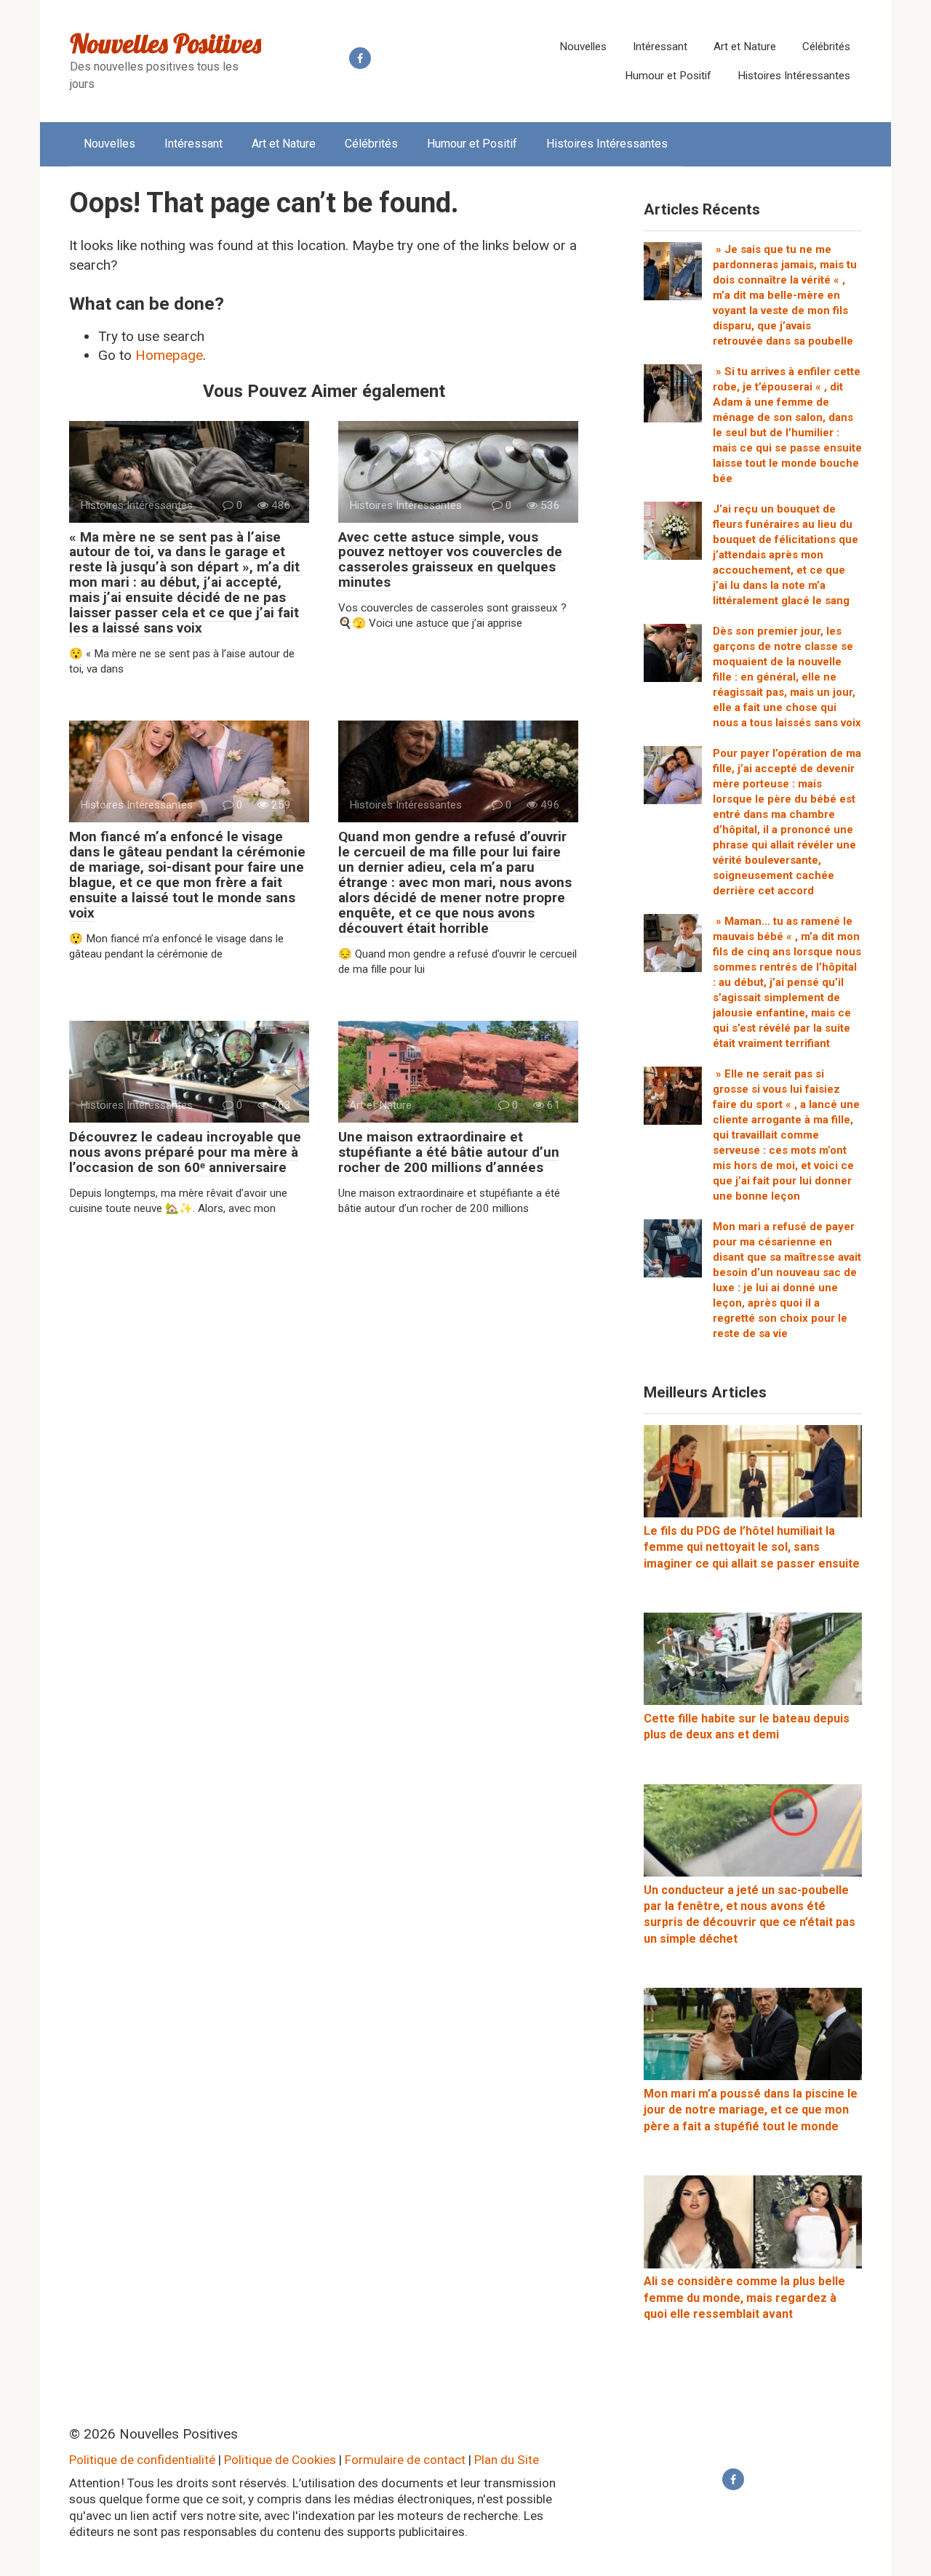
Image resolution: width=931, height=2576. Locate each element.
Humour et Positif (668, 76)
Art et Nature (745, 47)
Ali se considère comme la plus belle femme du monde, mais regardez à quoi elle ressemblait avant (744, 2298)
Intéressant (660, 47)
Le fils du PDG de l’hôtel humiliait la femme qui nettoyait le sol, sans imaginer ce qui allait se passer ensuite (752, 1547)
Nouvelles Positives (165, 43)
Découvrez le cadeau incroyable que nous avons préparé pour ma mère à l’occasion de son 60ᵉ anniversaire (185, 1152)
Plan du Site (507, 2460)
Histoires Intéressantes (794, 76)
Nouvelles (583, 47)
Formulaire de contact (405, 2460)
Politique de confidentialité (142, 2460)
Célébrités (826, 47)
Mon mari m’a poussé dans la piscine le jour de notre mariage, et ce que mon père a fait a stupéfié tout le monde (751, 2110)
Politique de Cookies (280, 2460)
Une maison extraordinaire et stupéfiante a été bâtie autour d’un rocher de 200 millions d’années (449, 1152)
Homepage (169, 355)
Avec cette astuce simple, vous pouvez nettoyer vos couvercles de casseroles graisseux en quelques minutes (450, 560)
